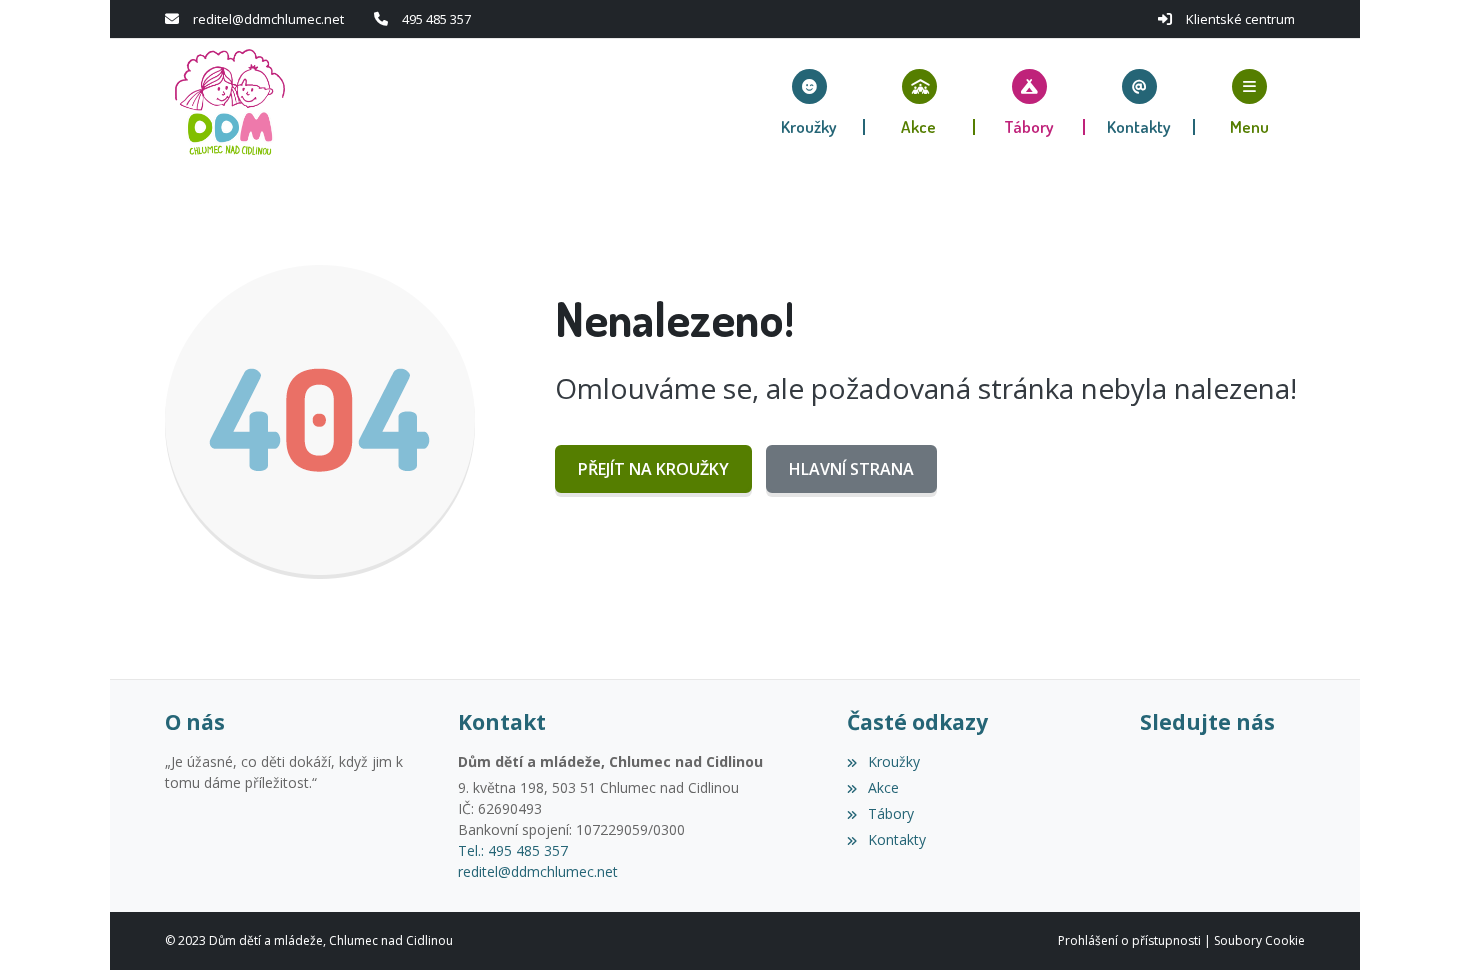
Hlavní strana (851, 469)
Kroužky (893, 761)
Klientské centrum (1240, 19)
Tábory (890, 813)
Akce (883, 787)
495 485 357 (436, 19)
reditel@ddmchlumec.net (268, 19)
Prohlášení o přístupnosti (1129, 940)
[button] (1250, 102)
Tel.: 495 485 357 (513, 850)
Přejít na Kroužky (653, 469)
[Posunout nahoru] (1425, 925)
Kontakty (896, 839)
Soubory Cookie (1259, 940)
